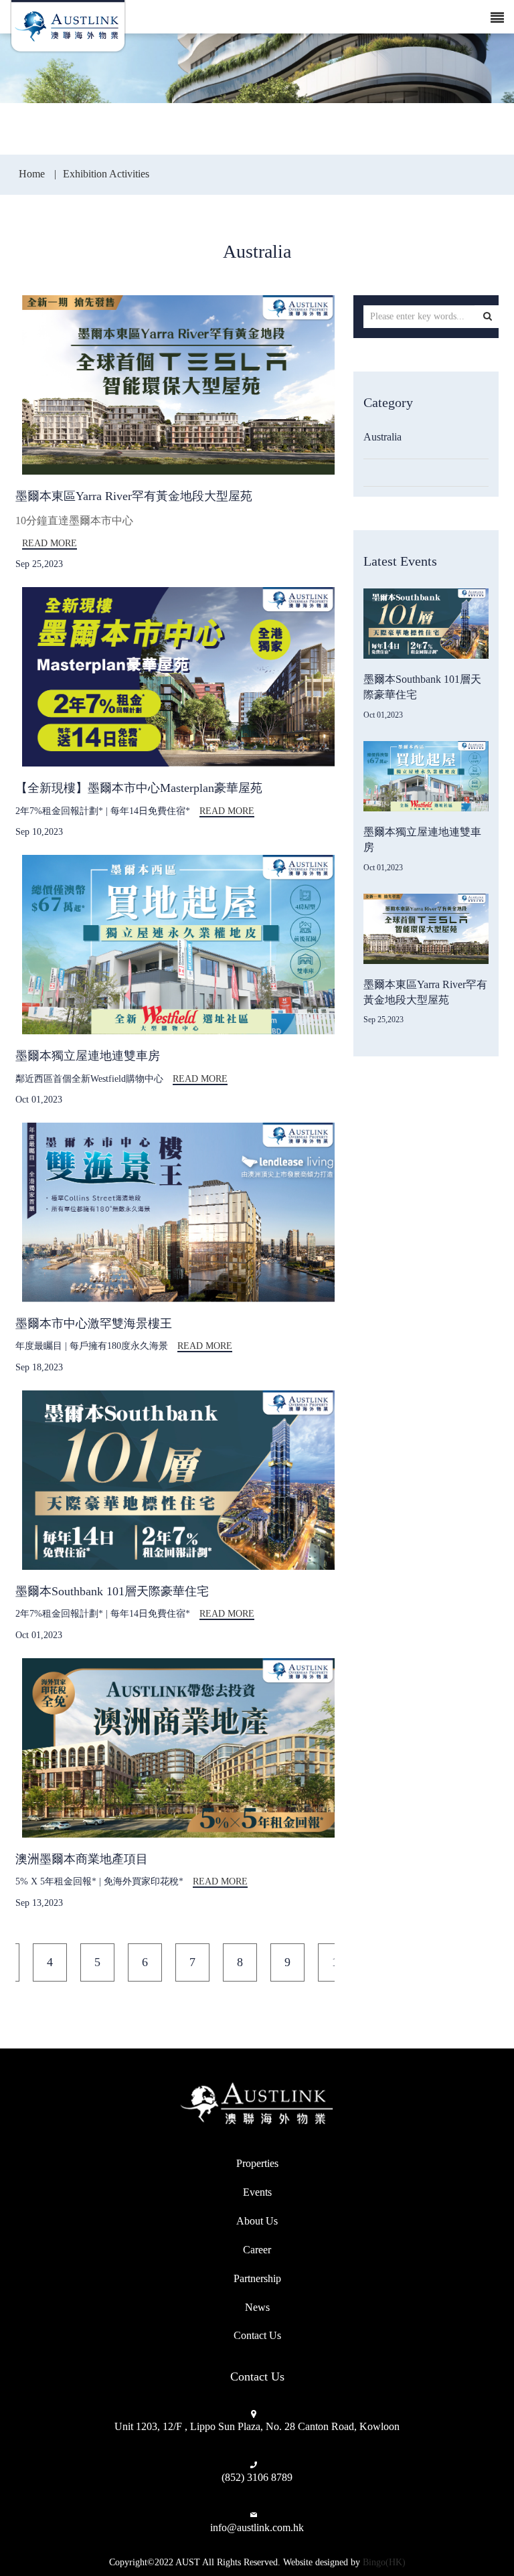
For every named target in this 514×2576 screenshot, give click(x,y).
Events (257, 2192)
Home (33, 174)
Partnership (257, 2278)
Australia (382, 437)
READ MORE (50, 543)
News (257, 2307)
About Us (257, 2221)
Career (257, 2250)
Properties (257, 2163)
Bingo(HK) (384, 2562)
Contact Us (257, 2335)
